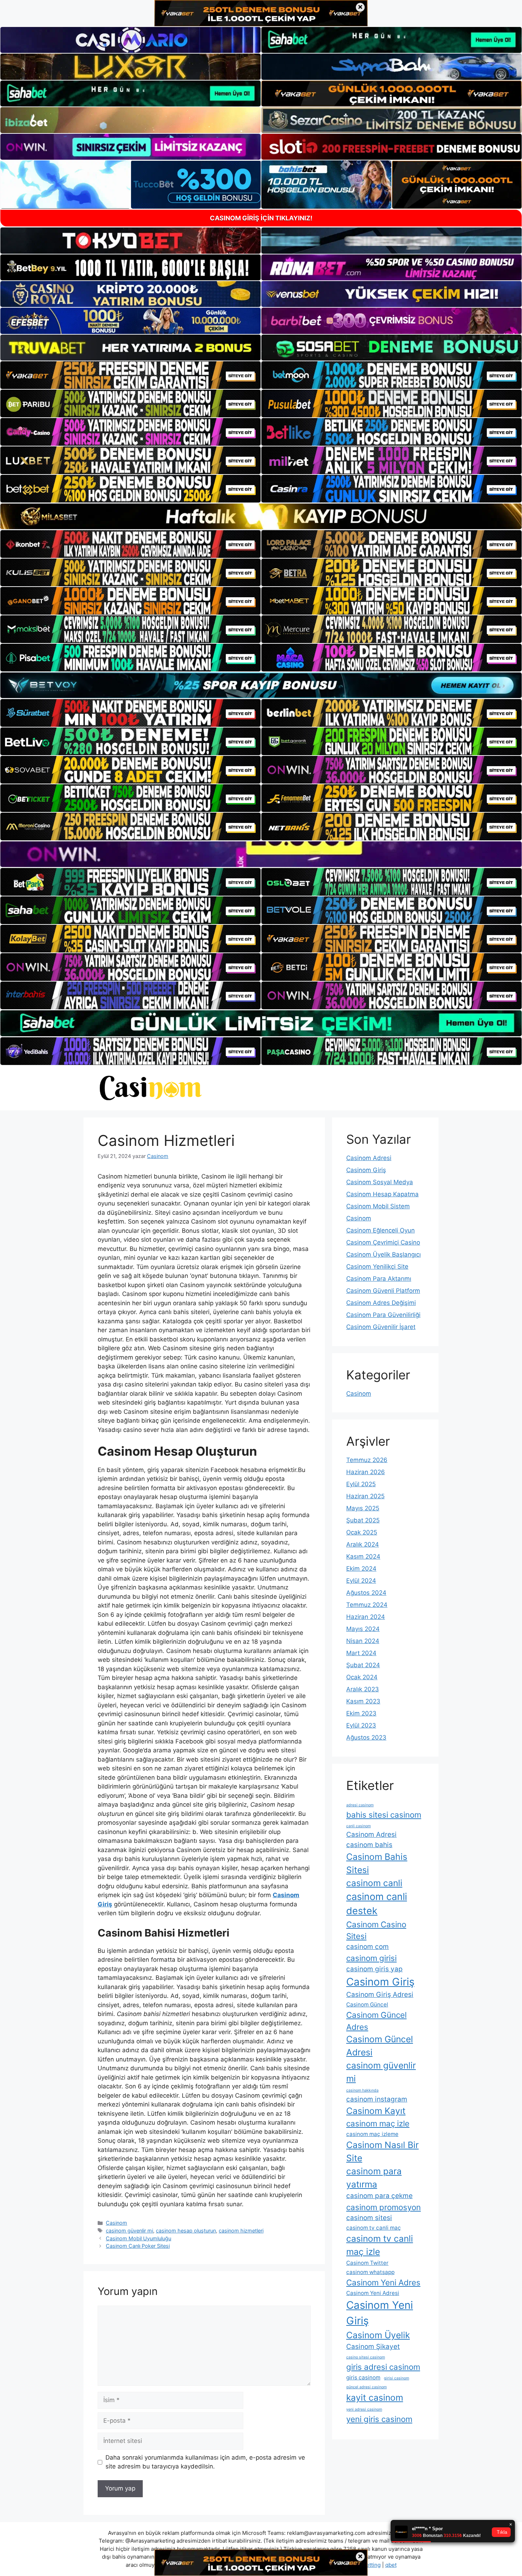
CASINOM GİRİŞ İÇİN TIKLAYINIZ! (261, 218)
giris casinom (363, 2377)
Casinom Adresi (369, 1158)
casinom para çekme (379, 2196)
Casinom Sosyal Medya (380, 1182)
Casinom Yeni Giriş (380, 2313)
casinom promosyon (384, 2207)
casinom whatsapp (370, 2272)
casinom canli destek (377, 1904)
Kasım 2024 (363, 1556)
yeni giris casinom (379, 2419)
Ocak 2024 (362, 1677)
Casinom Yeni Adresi (373, 2293)
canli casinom (358, 1826)
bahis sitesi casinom (384, 1815)
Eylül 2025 (361, 1484)
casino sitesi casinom (366, 2357)
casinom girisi (371, 1958)
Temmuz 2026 (367, 1460)
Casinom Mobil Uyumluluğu (138, 2238)
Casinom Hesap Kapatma (382, 1194)
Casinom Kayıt (376, 2111)
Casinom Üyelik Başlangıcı (384, 1254)
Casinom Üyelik (378, 2335)
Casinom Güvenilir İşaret (381, 1327)
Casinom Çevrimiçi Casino (383, 1242)
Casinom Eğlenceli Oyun (380, 1230)
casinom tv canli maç (374, 2228)
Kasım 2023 (363, 1701)
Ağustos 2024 (366, 1593)
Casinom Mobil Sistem (378, 1206)
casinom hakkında (362, 2090)
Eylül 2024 (361, 1581)
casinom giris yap (374, 1969)
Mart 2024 (361, 1653)
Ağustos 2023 (366, 1737)
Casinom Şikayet (373, 2347)
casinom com (368, 1947)
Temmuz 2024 (367, 1605)
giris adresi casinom (383, 2367)
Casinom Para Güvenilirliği (383, 1315)
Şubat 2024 (363, 1665)
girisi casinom (396, 2378)
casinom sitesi (369, 2218)
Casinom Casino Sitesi (376, 1930)
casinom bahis (369, 1845)
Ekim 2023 (361, 1713)
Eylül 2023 (361, 1725)
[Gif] (261, 516)
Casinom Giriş (366, 1170)
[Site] (130, 375)
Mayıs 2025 (363, 1508)
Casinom (116, 2223)
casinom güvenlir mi (129, 2231)
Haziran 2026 (366, 1472)
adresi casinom (360, 1805)
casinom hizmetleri (241, 2231)
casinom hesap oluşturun (186, 2231)
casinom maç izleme (372, 2134)
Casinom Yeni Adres (383, 2282)
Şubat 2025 (363, 1520)
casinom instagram (377, 2099)
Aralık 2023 (363, 1689)
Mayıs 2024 (363, 1629)
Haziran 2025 (365, 1496)
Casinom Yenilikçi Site (377, 1267)
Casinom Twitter (367, 2263)
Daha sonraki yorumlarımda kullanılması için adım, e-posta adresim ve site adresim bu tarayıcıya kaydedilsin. (205, 2462)
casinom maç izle (378, 2123)
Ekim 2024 (361, 1569)
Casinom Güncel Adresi (380, 2046)
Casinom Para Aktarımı (379, 1279)
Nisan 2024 (363, 1641)
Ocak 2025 (362, 1532)
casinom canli (374, 1883)
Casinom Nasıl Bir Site (382, 2151)
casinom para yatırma (374, 2178)
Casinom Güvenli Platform (383, 1291)
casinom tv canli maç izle (380, 2245)
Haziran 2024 (366, 1617)
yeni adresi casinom (364, 2409)
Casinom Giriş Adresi (380, 1995)
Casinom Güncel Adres (376, 2021)
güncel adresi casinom (366, 2387)
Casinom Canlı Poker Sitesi (138, 2246)
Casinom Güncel (367, 2004)
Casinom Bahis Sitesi (377, 1863)
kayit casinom (375, 2398)
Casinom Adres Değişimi (381, 1303)
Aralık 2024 (363, 1544)
